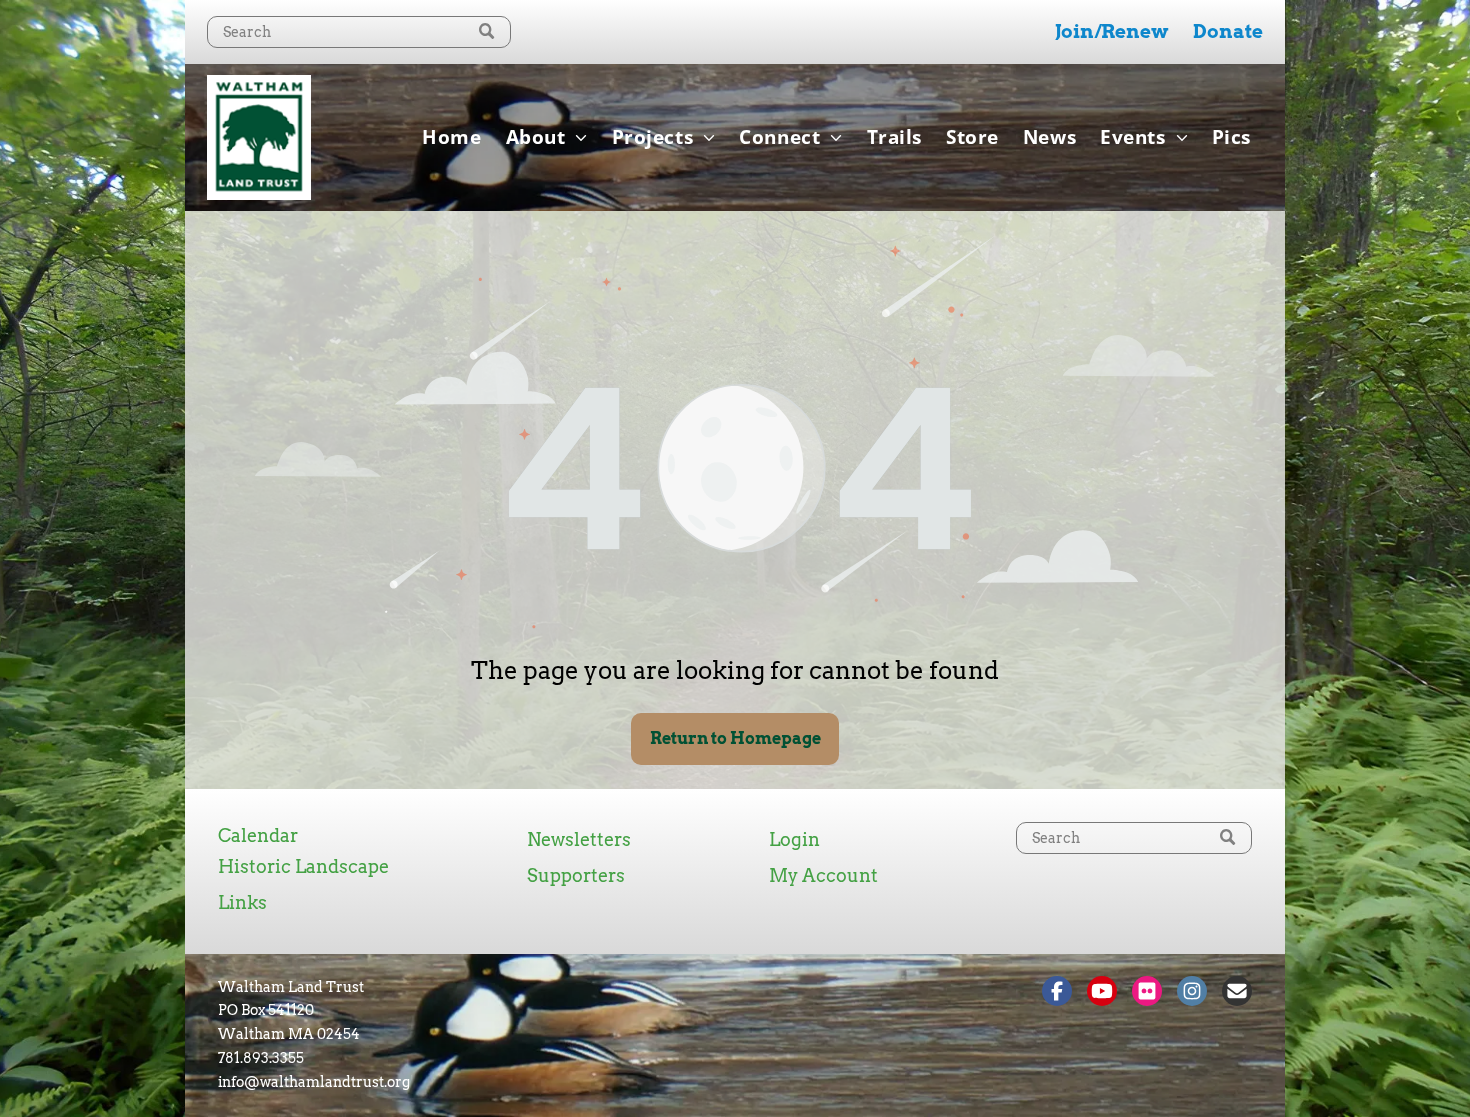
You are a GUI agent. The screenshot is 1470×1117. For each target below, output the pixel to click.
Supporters (576, 875)
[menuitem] (451, 137)
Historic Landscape (303, 866)
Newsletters (579, 839)
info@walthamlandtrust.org (314, 1082)
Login (794, 839)
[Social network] (1057, 993)
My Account (823, 875)
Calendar (258, 835)
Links (242, 902)
